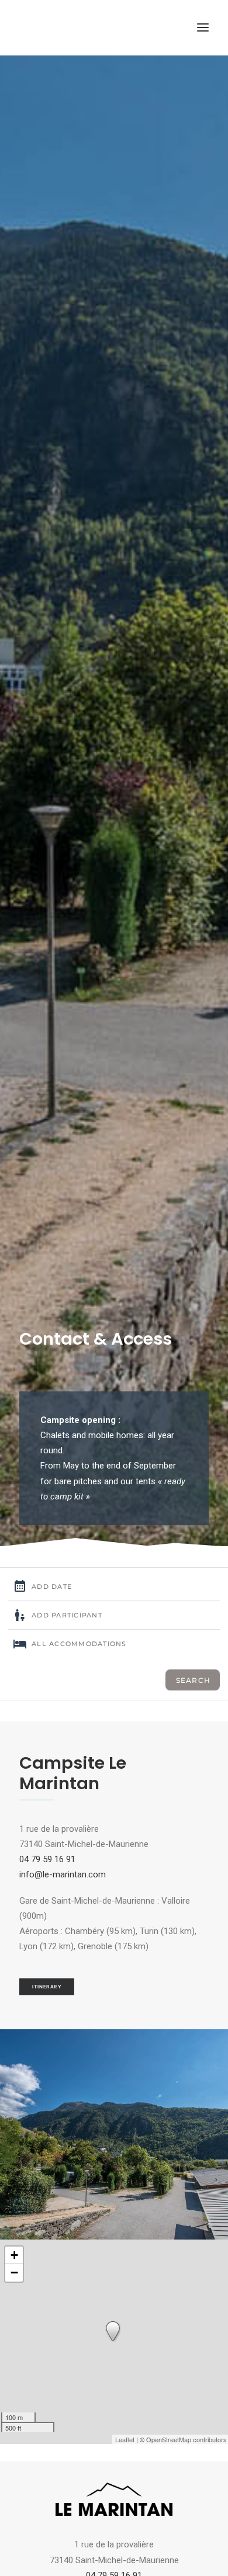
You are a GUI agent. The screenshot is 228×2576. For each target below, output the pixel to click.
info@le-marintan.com (63, 1874)
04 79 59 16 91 (47, 1859)
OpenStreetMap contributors (186, 2439)
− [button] (14, 2273)
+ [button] (14, 2255)
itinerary (47, 1987)
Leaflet (125, 2439)
